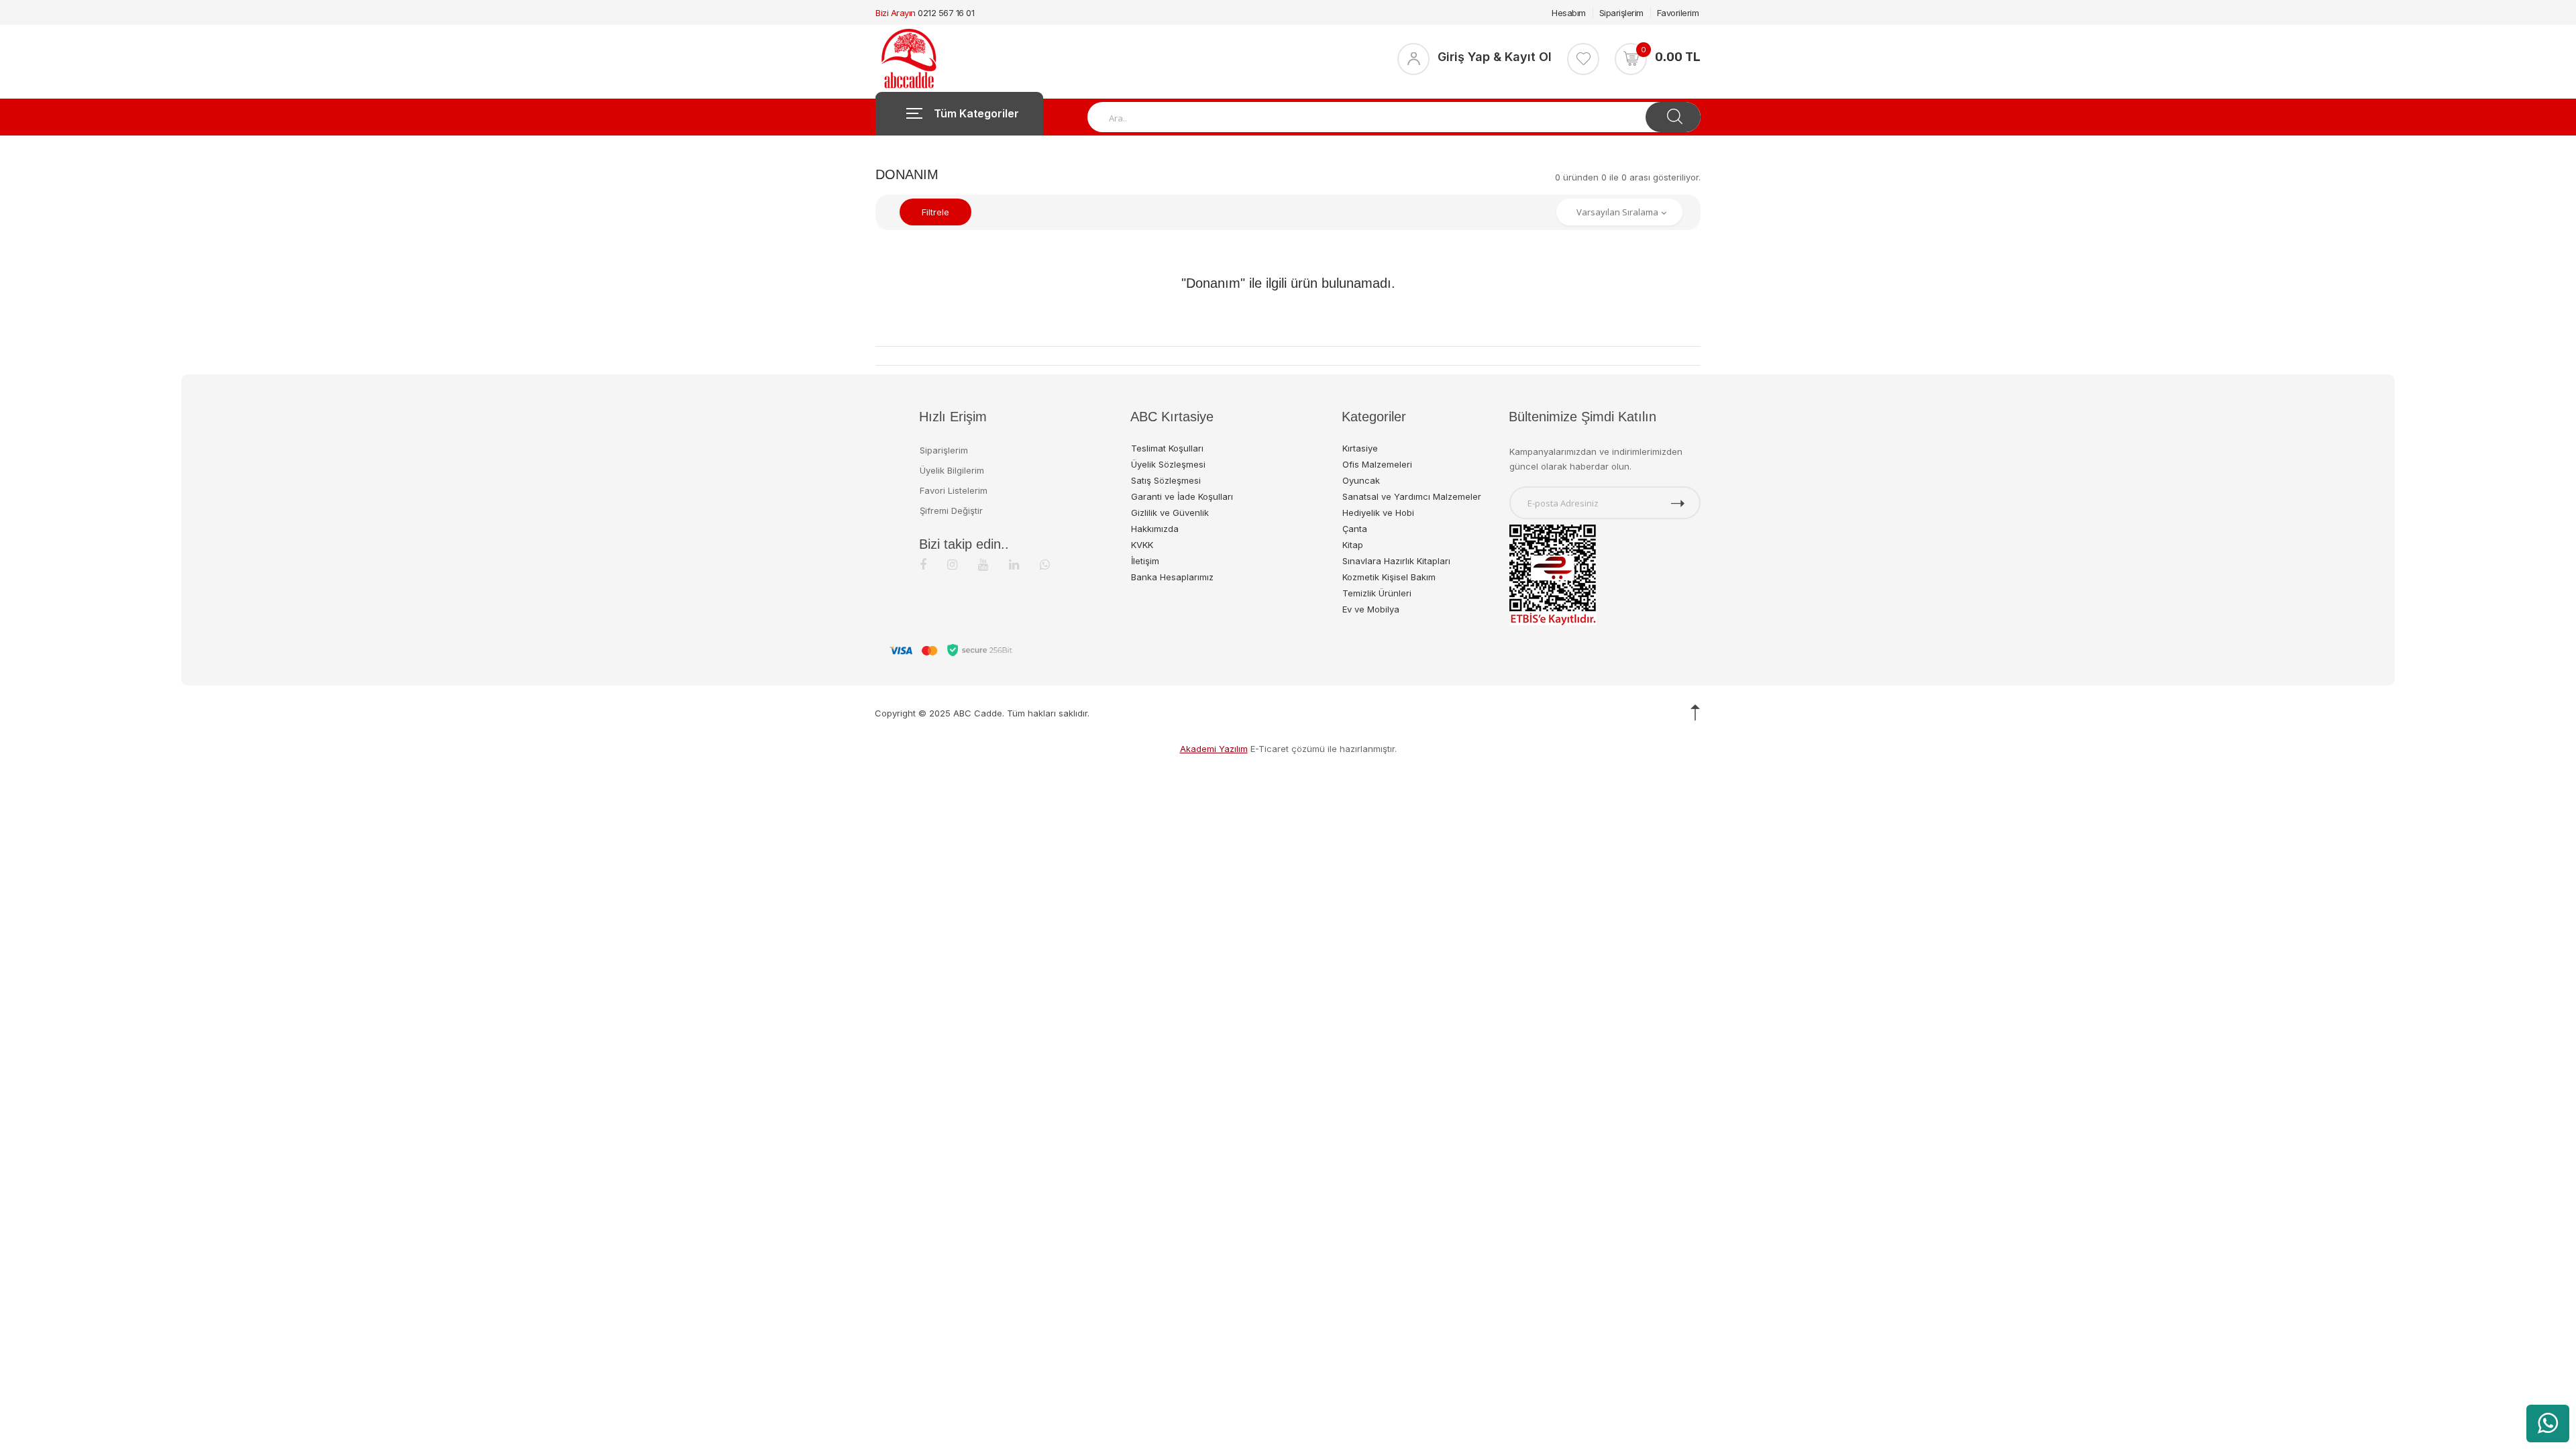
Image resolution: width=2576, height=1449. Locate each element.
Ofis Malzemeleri (1377, 464)
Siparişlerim (1621, 13)
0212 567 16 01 (946, 13)
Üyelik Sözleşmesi (1168, 464)
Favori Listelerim (954, 490)
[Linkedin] (1014, 565)
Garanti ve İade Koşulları (1182, 496)
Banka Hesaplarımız (1172, 577)
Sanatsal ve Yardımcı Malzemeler (1412, 496)
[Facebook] (923, 565)
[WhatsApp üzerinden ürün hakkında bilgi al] (2548, 1424)
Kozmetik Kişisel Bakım (1389, 577)
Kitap (1353, 545)
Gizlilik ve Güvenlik (1170, 513)
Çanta (1355, 529)
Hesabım (1569, 13)
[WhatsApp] (1045, 565)
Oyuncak (1361, 480)
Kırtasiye (1360, 448)
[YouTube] (983, 565)
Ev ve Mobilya (1371, 609)
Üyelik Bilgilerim (952, 470)
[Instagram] (952, 565)
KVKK (1142, 545)
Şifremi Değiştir (951, 511)
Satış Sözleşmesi (1166, 480)
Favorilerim (1678, 13)
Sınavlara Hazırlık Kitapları (1396, 561)
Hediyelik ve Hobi (1378, 513)
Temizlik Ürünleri (1377, 593)
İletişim (1145, 561)
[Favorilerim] (1583, 59)
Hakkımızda (1155, 529)
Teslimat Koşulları (1167, 448)
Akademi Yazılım (1214, 749)
